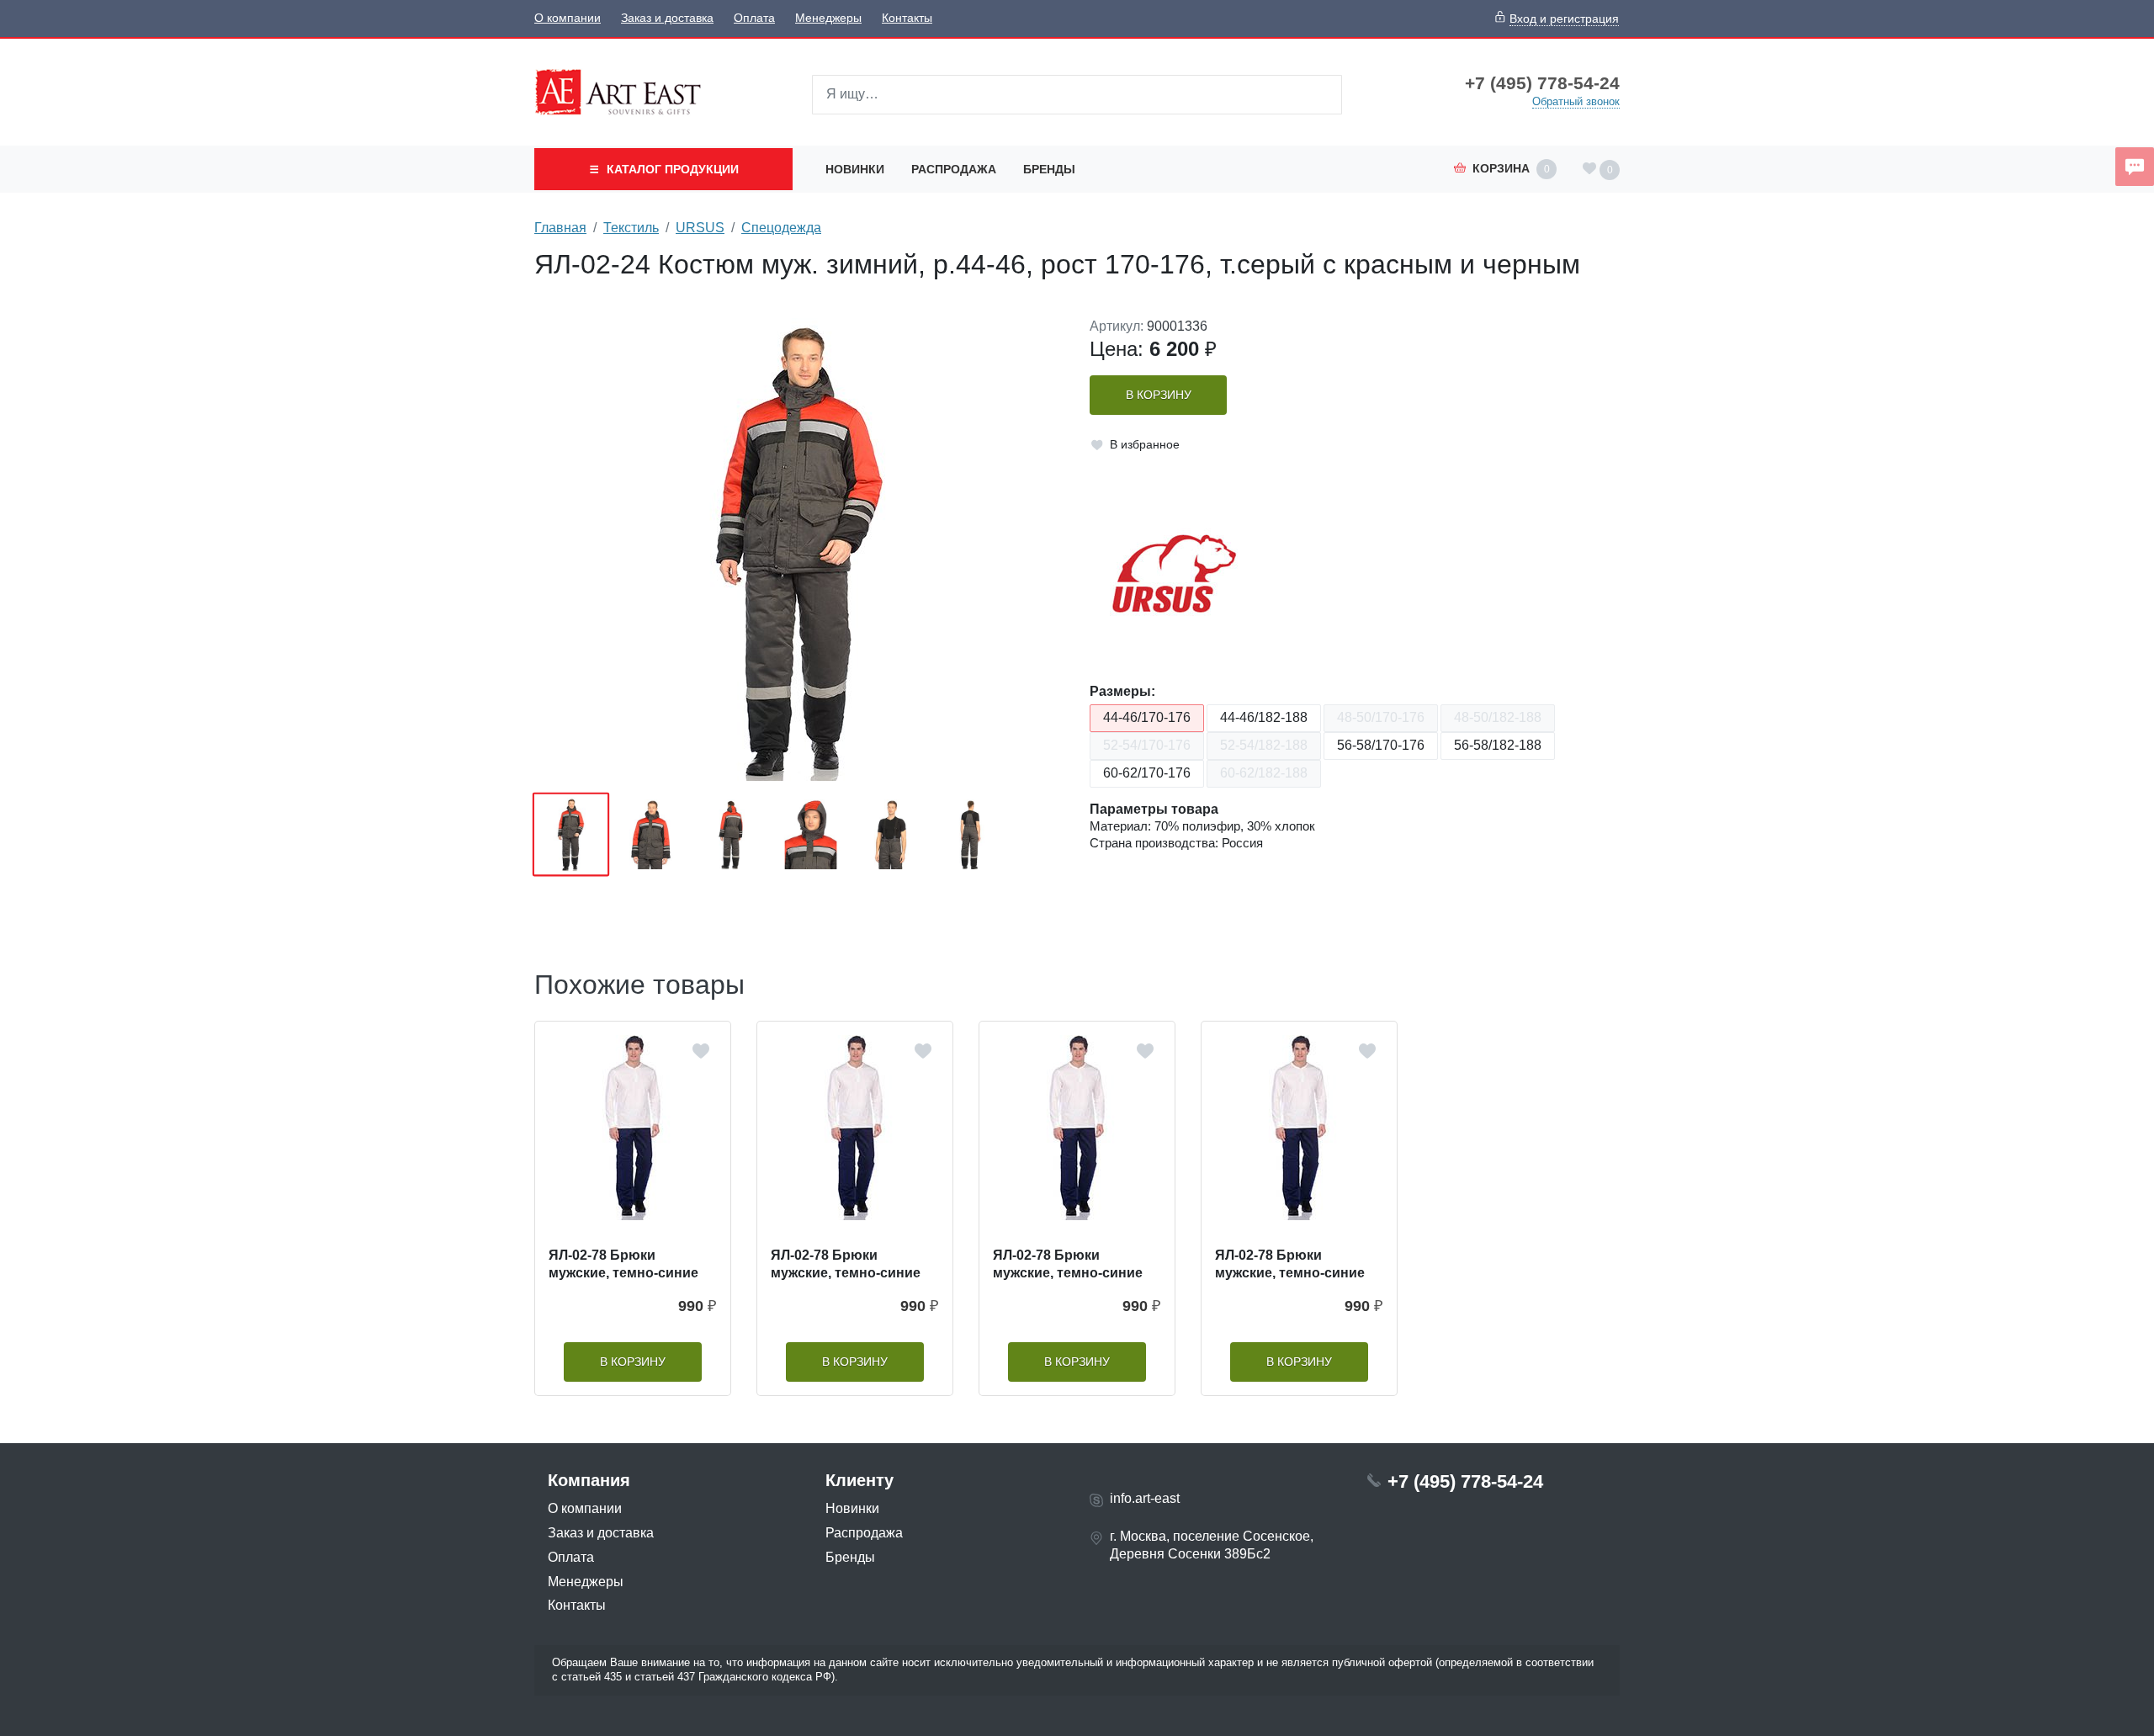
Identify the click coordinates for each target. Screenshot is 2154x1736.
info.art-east (1145, 1498)
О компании (568, 18)
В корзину (1159, 395)
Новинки (855, 169)
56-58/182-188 (1498, 745)
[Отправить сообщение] (2135, 167)
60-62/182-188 (1264, 773)
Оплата (754, 18)
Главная (560, 228)
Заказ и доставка (667, 18)
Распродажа (954, 169)
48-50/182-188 (1498, 717)
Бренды (1049, 169)
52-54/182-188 (1264, 745)
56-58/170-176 (1381, 745)
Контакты (907, 18)
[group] (799, 549)
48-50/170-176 (1381, 717)
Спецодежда (781, 228)
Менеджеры (828, 18)
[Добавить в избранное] (701, 1051)
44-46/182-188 (1264, 717)
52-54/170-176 (1147, 745)
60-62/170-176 (1147, 773)
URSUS (700, 228)
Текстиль (631, 228)
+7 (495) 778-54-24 (1542, 83)
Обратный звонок (1576, 101)
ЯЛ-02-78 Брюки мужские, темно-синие (623, 1264)
